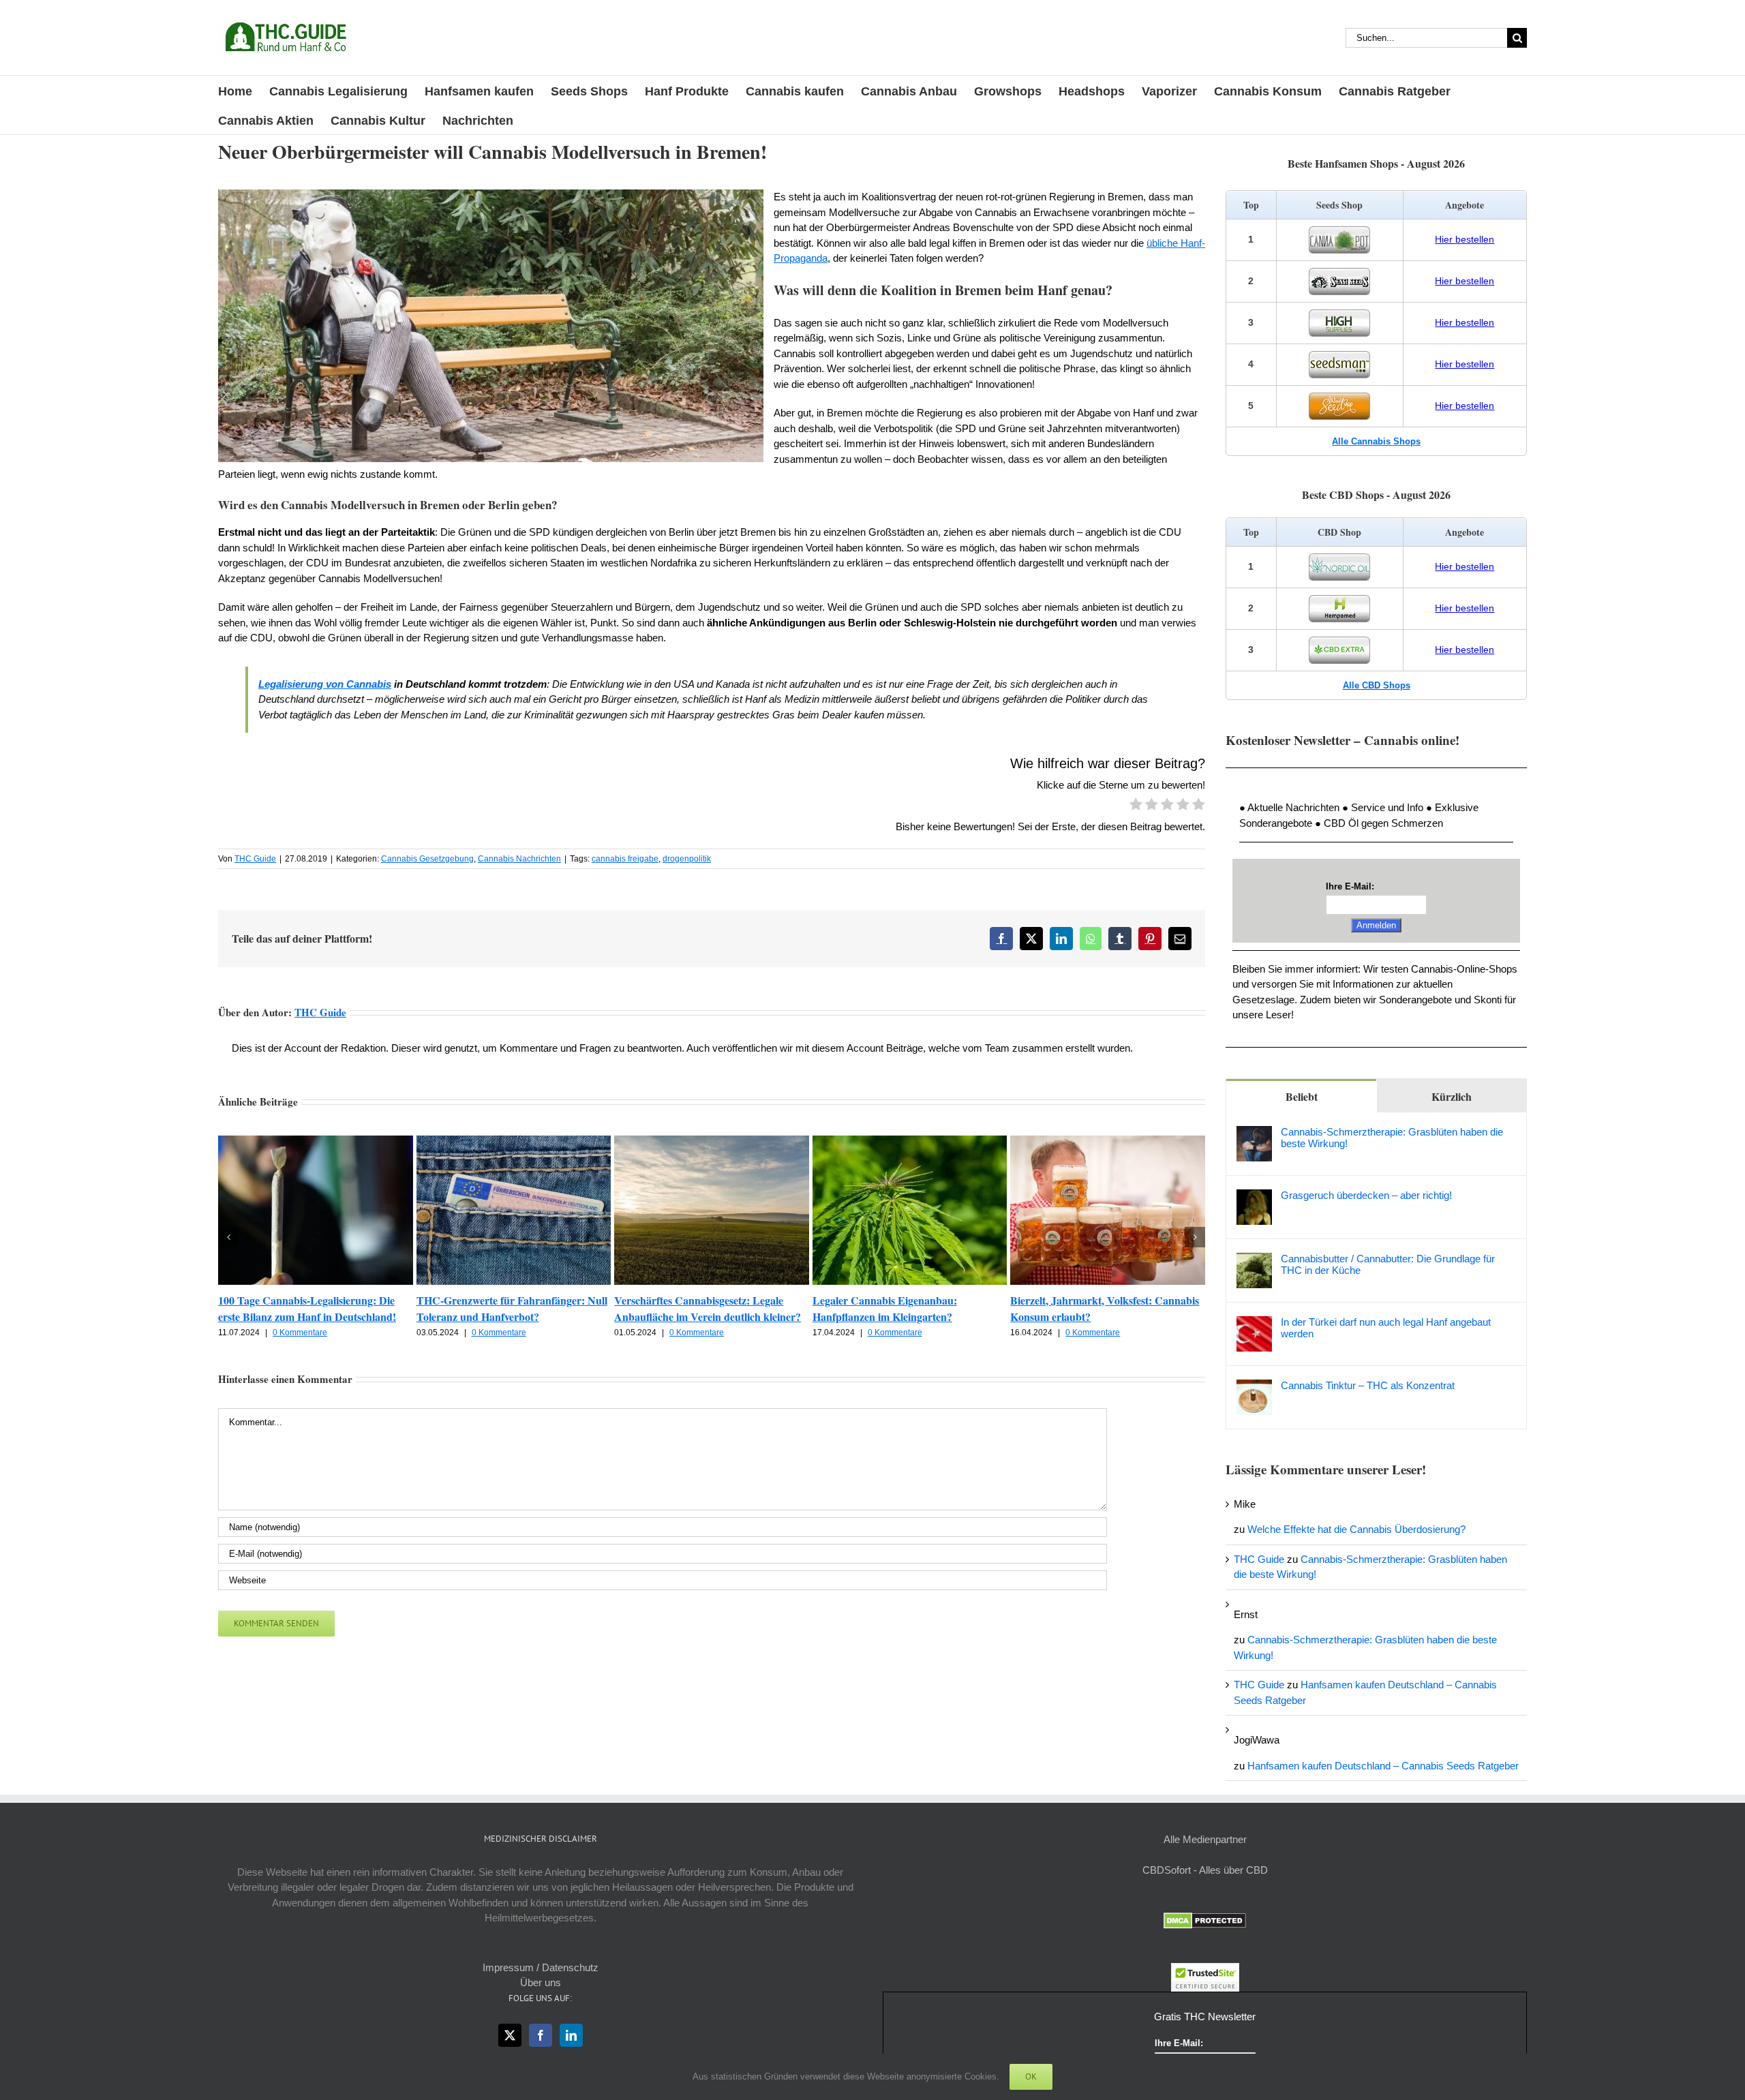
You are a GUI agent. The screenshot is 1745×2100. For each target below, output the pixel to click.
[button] (228, 1237)
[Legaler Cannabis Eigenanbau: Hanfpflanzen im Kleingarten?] (910, 1141)
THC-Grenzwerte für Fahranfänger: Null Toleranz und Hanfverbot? (512, 1308)
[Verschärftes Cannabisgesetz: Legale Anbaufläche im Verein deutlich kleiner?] (712, 1141)
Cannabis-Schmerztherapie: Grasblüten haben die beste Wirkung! (1392, 1138)
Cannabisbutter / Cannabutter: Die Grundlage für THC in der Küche (1388, 1264)
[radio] (1136, 806)
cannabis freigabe (625, 859)
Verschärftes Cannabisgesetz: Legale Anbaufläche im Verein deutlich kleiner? (708, 1308)
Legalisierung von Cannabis (325, 684)
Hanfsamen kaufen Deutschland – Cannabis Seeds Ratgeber (1383, 1766)
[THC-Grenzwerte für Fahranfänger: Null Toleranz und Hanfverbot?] (514, 1141)
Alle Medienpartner (1205, 1839)
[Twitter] (510, 2035)
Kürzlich (1452, 1096)
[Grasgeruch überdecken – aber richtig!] (1254, 1197)
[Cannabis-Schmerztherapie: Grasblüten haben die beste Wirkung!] (1254, 1133)
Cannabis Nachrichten (519, 859)
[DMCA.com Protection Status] (1205, 1920)
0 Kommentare (300, 1333)
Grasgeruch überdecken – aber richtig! (1366, 1195)
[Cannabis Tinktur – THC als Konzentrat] (1254, 1387)
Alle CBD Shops (1377, 685)
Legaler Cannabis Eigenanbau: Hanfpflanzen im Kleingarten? (885, 1308)
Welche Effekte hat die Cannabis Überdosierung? (1356, 1529)
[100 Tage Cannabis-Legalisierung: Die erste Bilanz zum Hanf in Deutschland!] (316, 1141)
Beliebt (1302, 1096)
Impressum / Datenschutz (541, 1967)
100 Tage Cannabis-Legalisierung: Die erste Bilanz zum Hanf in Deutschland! (307, 1308)
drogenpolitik (687, 859)
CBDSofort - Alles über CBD (1205, 1870)
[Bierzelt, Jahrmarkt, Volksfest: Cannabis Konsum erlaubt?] (1108, 1141)
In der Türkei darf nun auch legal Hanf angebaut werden (1386, 1328)
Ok (1031, 2076)
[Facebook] (541, 2035)
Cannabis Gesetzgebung (427, 859)
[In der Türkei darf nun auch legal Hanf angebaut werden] (1254, 1323)
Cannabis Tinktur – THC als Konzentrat (1368, 1385)
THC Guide (255, 859)
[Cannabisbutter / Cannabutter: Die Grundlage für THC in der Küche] (1254, 1260)
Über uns (541, 1982)
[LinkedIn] (571, 2035)
